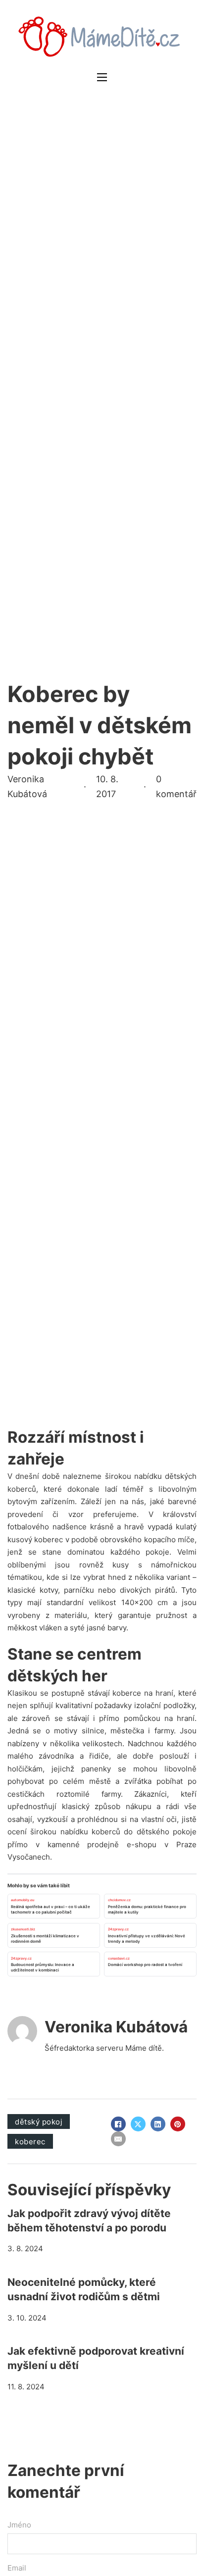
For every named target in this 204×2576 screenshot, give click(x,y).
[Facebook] (118, 2124)
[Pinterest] (178, 2124)
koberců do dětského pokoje (144, 1832)
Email (17, 2568)
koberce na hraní (143, 1693)
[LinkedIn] (158, 2124)
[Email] (118, 2139)
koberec (30, 2142)
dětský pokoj (39, 2122)
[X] (138, 2124)
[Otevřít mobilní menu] (102, 77)
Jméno (19, 2525)
